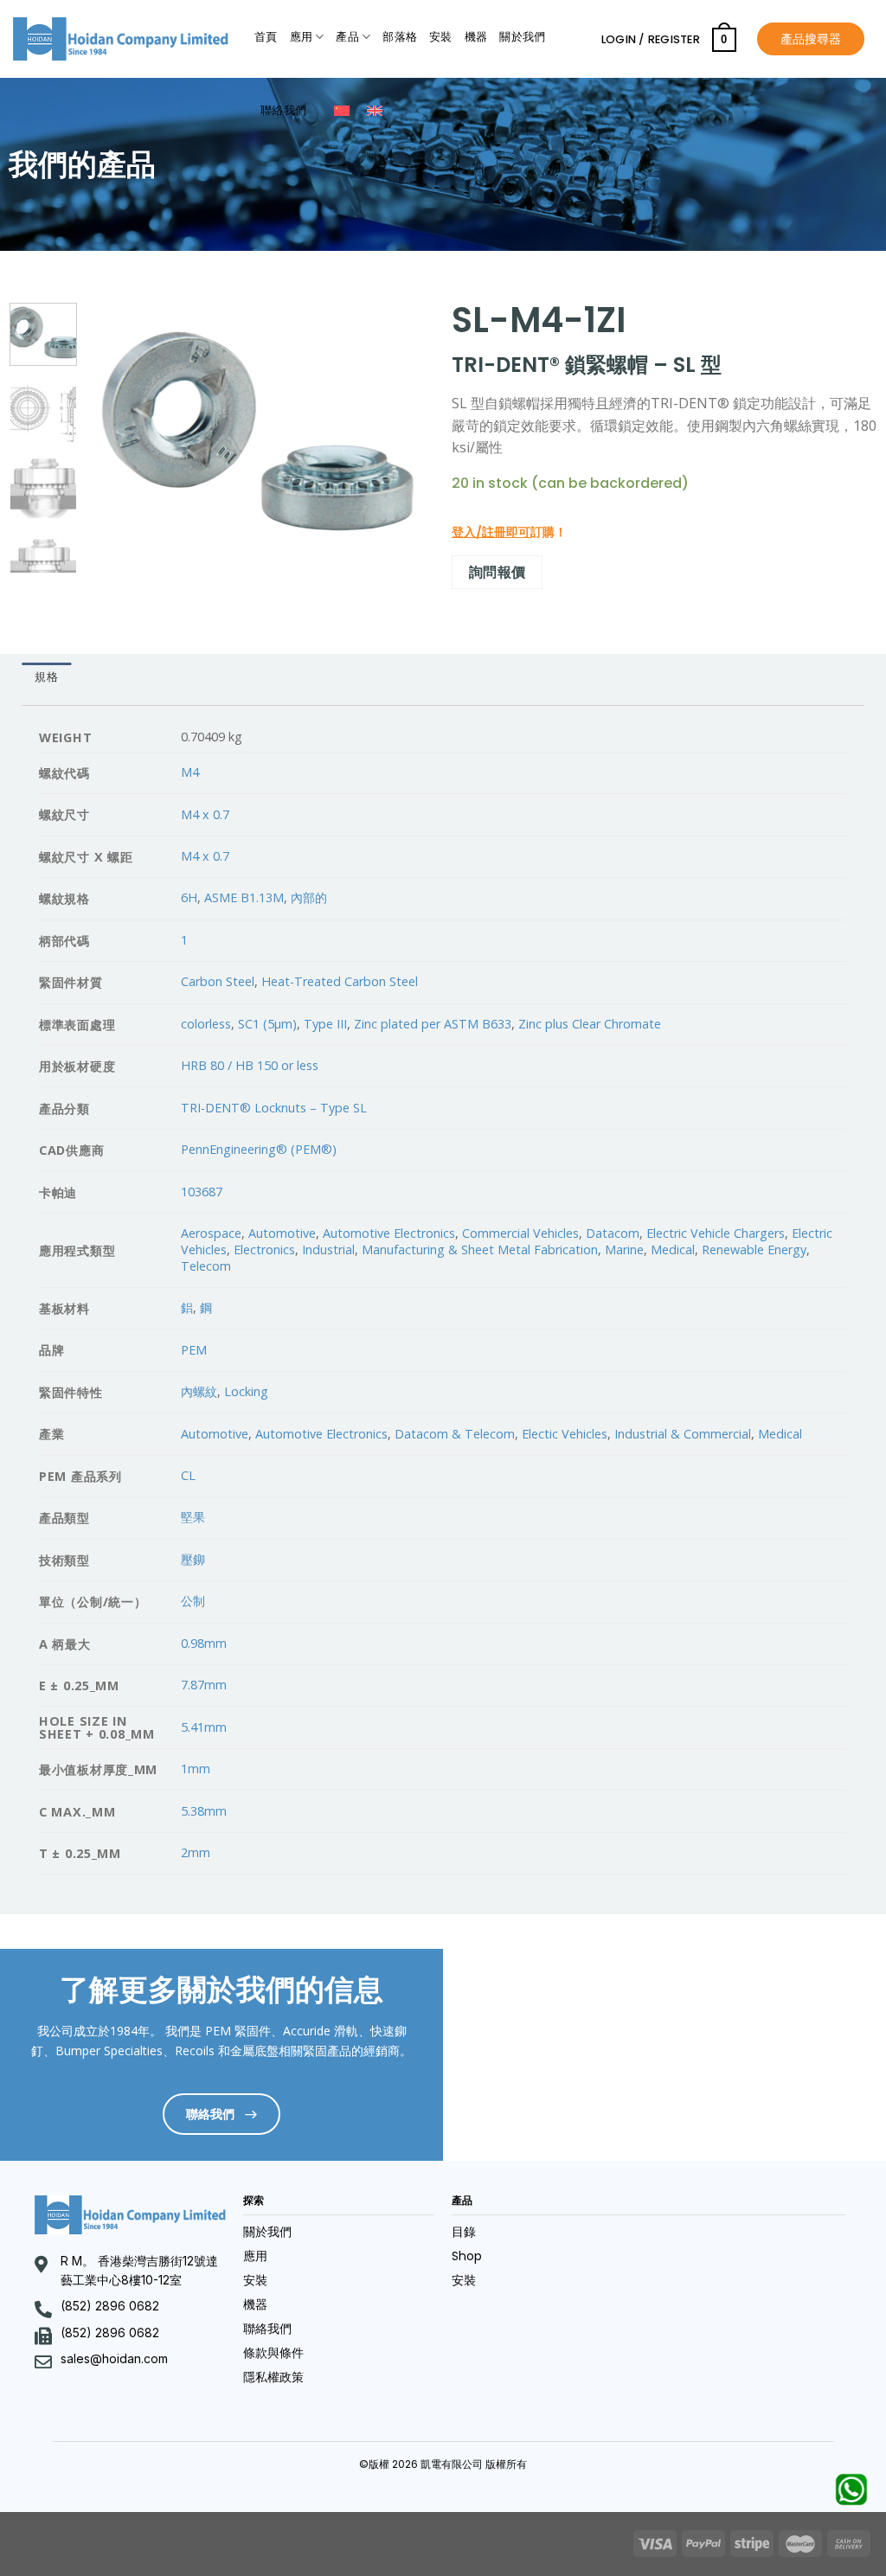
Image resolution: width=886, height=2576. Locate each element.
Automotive (282, 1233)
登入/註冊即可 (491, 532)
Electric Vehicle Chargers (716, 1233)
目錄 (464, 2232)
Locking (246, 1391)
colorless (206, 1024)
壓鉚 (193, 1559)
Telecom (206, 1266)
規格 (46, 677)
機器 (476, 37)
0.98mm (204, 1643)
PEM (194, 1350)
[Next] (397, 429)
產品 (347, 37)
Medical (673, 1250)
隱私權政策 (273, 2377)
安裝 (441, 37)
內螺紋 (199, 1391)
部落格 (400, 37)
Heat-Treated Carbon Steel (340, 981)
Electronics (264, 1250)
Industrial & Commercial (683, 1434)
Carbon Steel (218, 981)
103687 (202, 1192)
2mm (196, 1852)
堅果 (193, 1517)
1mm (196, 1769)
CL (188, 1475)
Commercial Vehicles (520, 1233)
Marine (624, 1250)
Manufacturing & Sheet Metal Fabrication (480, 1250)
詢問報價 (498, 572)
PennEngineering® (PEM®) (259, 1149)
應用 (302, 37)
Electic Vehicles (565, 1434)
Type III (325, 1024)
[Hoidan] (121, 39)
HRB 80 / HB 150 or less (250, 1065)
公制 (193, 1601)
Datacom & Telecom (455, 1434)
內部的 (309, 897)
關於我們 (522, 37)
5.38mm (204, 1811)
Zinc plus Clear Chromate (590, 1024)
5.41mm (204, 1727)
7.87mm (204, 1685)
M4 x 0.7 (205, 814)
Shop (467, 2256)
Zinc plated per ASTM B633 (433, 1024)
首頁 (266, 37)
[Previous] (117, 429)
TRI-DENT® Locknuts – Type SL (274, 1108)
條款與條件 (273, 2353)
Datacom (613, 1233)
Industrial (328, 1250)
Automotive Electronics (389, 1233)
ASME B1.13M (244, 897)
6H (189, 897)
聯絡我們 (283, 110)
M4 (190, 772)
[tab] (46, 677)
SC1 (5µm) (267, 1024)
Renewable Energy (754, 1250)
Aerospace (211, 1233)
